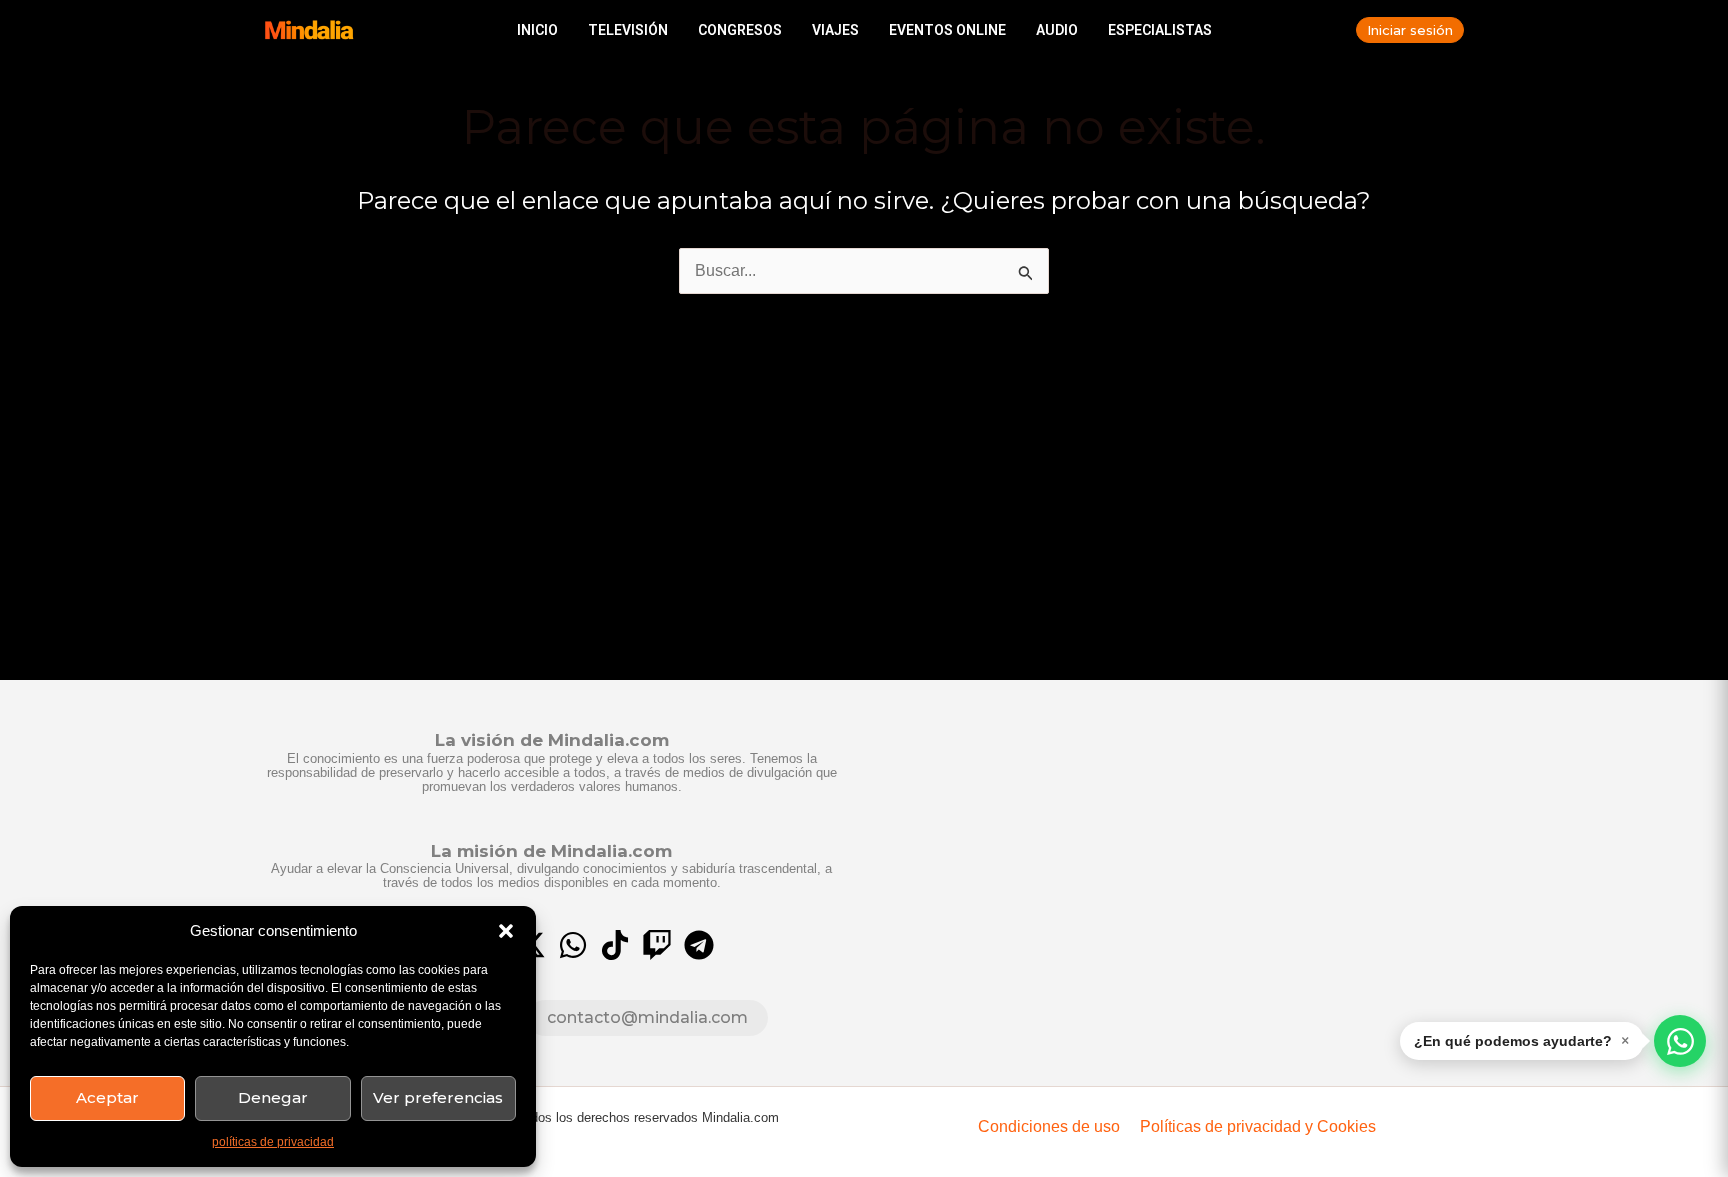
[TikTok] (615, 945)
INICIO (537, 30)
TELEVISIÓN (628, 30)
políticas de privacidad (273, 1142)
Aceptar (107, 1097)
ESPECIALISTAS (1160, 30)
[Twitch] (657, 945)
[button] (506, 931)
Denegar (273, 1097)
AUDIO (1057, 30)
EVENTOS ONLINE (947, 30)
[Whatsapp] (573, 945)
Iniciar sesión (1410, 30)
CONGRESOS (740, 30)
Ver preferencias (438, 1097)
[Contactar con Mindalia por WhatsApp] (1680, 1041)
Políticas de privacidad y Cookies (1258, 1126)
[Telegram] (699, 945)
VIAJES (835, 30)
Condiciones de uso (1049, 1126)
